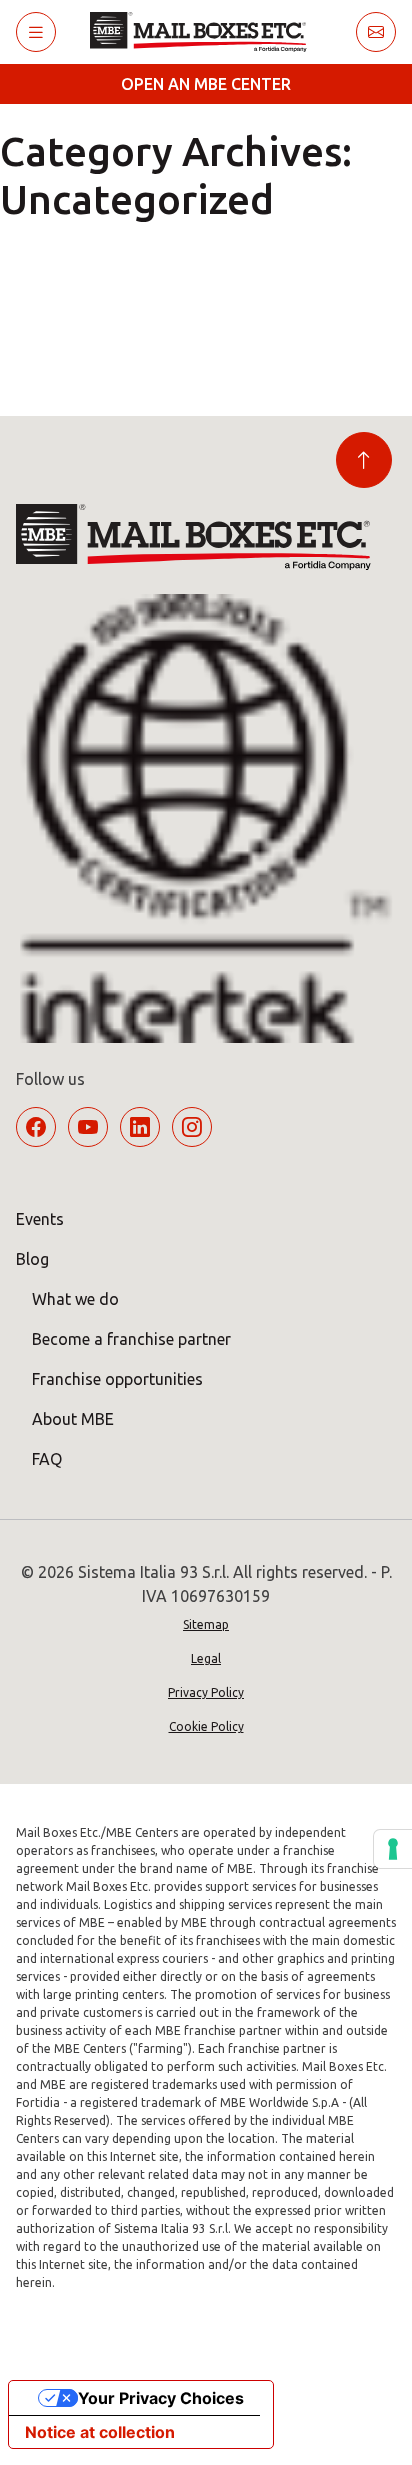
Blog (32, 1259)
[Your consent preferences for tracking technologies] (393, 1849)
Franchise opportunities (117, 1379)
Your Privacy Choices (161, 2398)
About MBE (73, 1419)
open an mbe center (206, 84)
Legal (206, 1658)
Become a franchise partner (131, 1339)
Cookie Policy (206, 1726)
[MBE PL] (205, 32)
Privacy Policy (206, 1692)
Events (40, 1219)
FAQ (47, 1459)
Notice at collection (100, 2432)
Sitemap (206, 1624)
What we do (75, 1299)
